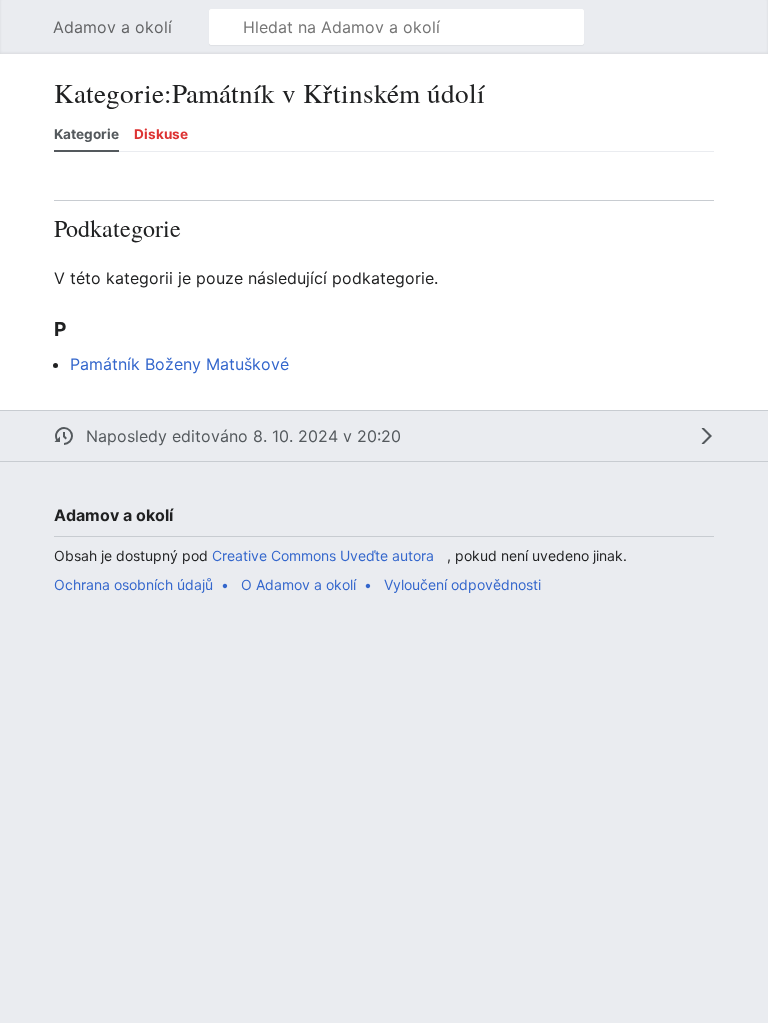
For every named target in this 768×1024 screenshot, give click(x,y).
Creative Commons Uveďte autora (323, 555)
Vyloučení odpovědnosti (462, 584)
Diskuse (161, 134)
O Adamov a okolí (298, 584)
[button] (26, 27)
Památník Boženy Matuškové (179, 364)
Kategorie (86, 134)
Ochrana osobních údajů (133, 584)
